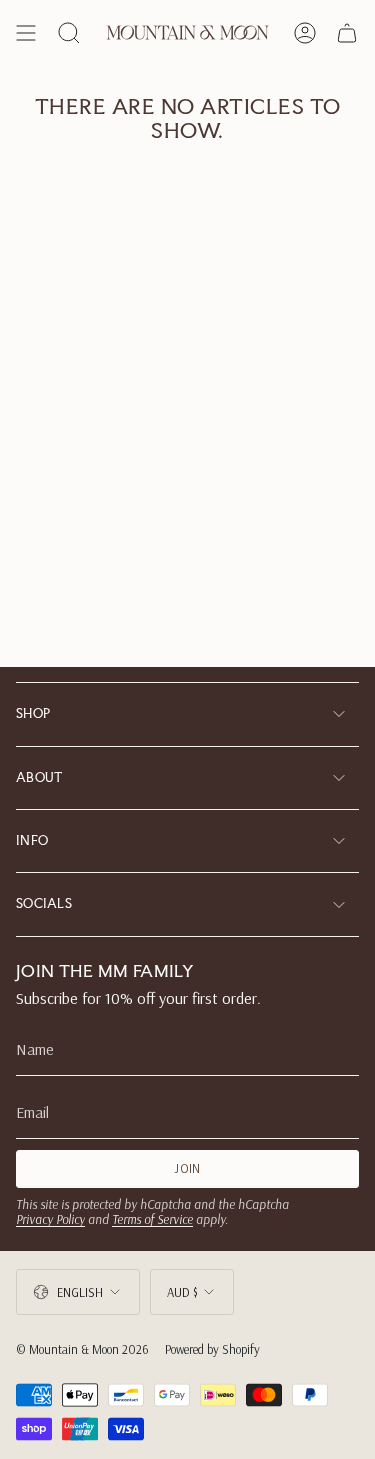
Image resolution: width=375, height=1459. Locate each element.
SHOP (33, 713)
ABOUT (39, 777)
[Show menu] (26, 33)
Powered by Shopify (212, 1349)
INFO (32, 840)
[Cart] (347, 33)
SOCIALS (44, 903)
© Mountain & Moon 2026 (82, 1349)
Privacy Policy (50, 1219)
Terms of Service (152, 1219)
